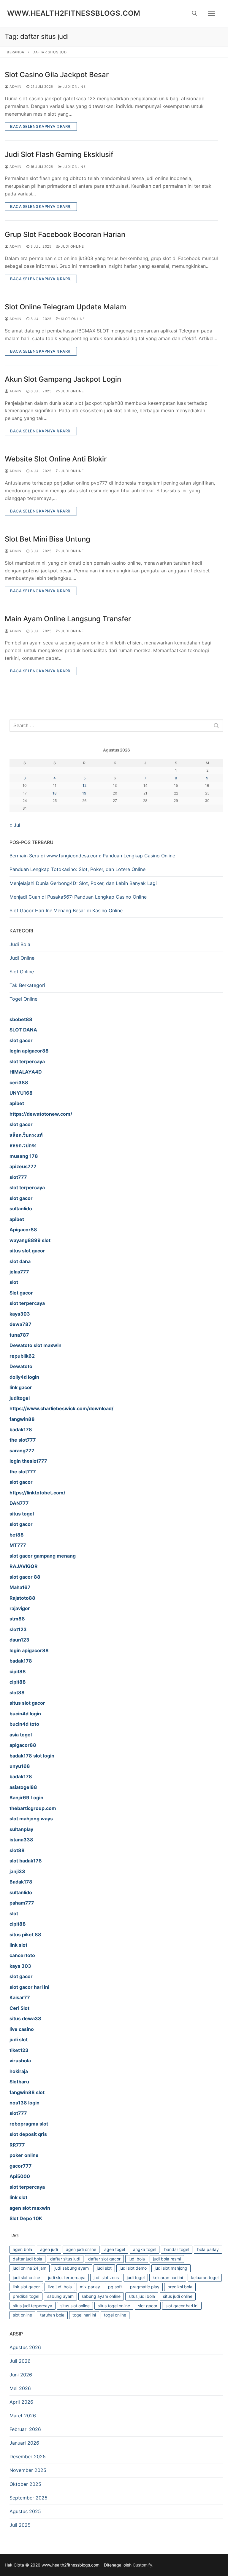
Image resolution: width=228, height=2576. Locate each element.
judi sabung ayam (72, 2268)
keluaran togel (205, 2278)
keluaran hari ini (168, 2278)
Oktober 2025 (25, 2484)
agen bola (22, 2249)
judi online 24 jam (30, 2268)
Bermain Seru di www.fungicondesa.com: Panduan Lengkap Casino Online (92, 856)
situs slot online (75, 2306)
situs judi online (178, 2296)
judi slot (104, 2268)
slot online (22, 2315)
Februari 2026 (25, 2429)
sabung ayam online (101, 2296)
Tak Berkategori (27, 985)
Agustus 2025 (25, 2511)
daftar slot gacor (104, 2259)
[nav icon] (211, 13)
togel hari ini (84, 2315)
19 (84, 793)
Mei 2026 (20, 2388)
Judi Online (73, 87)
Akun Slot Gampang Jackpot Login (63, 379)
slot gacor (148, 2306)
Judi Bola (20, 944)
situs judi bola (142, 2296)
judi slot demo (133, 2268)
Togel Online (23, 999)
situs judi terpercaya (33, 2306)
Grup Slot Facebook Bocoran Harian (65, 234)
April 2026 (21, 2402)
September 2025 (28, 2498)
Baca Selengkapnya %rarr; (41, 126)
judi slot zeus (106, 2278)
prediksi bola (180, 2287)
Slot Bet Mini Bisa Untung (47, 539)
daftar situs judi (65, 2259)
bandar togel (177, 2249)
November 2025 (28, 2470)
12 (84, 785)
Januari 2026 (24, 2443)
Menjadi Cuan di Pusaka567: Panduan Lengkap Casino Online (78, 897)
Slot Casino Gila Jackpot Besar (57, 75)
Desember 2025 (28, 2456)
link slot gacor (26, 2287)
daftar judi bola (27, 2259)
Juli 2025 (20, 2525)
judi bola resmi (167, 2259)
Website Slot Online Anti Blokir (56, 459)
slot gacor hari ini (182, 2306)
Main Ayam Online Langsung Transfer (68, 619)
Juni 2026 (21, 2375)
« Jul (15, 825)
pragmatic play (145, 2287)
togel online (115, 2315)
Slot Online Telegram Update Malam (65, 307)
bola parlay (208, 2249)
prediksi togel (26, 2296)
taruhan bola (52, 2315)
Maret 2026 (23, 2416)
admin (15, 87)
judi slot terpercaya (67, 2278)
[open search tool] (194, 13)
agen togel (115, 2249)
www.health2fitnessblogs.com (74, 13)
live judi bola (60, 2287)
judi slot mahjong (171, 2268)
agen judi (49, 2249)
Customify (142, 2565)
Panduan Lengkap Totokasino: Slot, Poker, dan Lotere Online (77, 869)
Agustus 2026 (25, 2347)
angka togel (145, 2249)
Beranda (16, 52)
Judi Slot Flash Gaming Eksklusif (59, 154)
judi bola (137, 2259)
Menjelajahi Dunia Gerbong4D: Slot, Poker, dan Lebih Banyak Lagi (83, 883)
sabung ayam (60, 2296)
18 (55, 793)
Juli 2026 (20, 2361)
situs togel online (114, 2306)
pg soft (115, 2287)
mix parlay (90, 2287)
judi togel (136, 2278)
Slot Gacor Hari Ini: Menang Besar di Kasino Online (66, 910)
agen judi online (81, 2249)
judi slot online (26, 2278)
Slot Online (72, 319)
